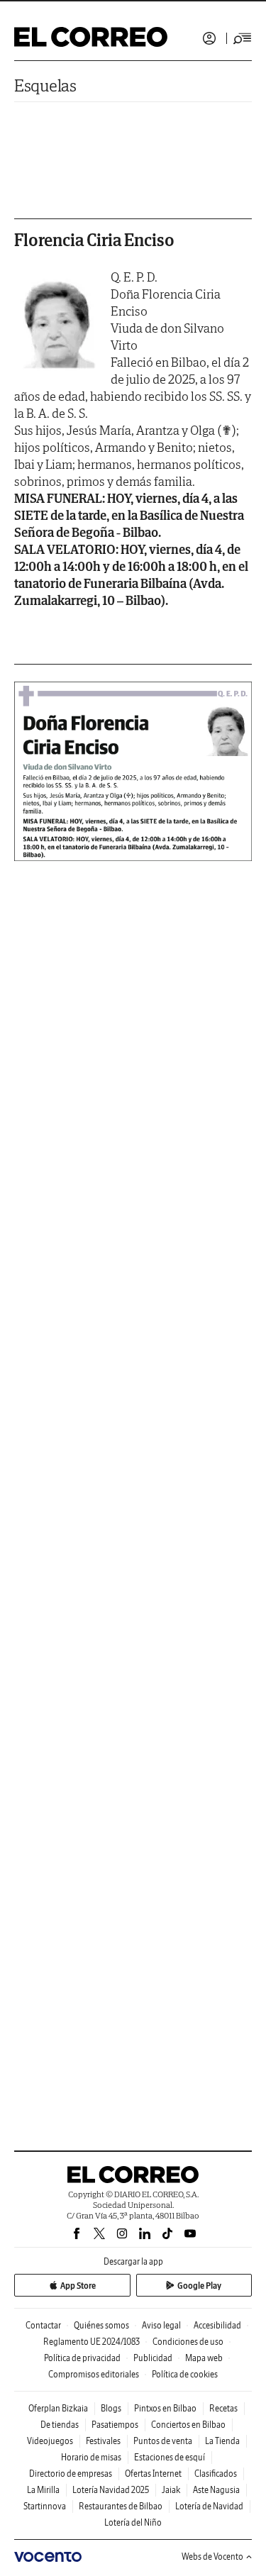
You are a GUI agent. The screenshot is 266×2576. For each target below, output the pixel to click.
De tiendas (60, 2425)
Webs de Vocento (212, 2556)
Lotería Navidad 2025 (111, 2490)
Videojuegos (50, 2441)
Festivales (103, 2441)
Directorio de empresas (71, 2474)
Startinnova (45, 2506)
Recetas (223, 2408)
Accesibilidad (217, 2325)
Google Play (199, 2286)
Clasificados (216, 2474)
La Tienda (222, 2441)
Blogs (111, 2408)
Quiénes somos (101, 2325)
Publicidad (153, 2358)
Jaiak (171, 2490)
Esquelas (45, 85)
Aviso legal (161, 2325)
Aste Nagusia (216, 2490)
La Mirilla (43, 2490)
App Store (78, 2286)
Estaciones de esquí (170, 2457)
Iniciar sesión (209, 38)
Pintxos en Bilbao (165, 2408)
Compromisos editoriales (94, 2374)
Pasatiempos (115, 2425)
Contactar (43, 2325)
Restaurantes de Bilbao (121, 2506)
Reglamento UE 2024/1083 (92, 2342)
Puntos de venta (163, 2441)
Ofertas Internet (153, 2474)
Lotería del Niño (133, 2522)
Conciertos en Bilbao (188, 2425)
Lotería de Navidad (209, 2506)
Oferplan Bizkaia (58, 2408)
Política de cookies (185, 2374)
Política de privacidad (82, 2358)
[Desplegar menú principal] (243, 38)
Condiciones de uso (188, 2342)
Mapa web (204, 2358)
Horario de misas (91, 2457)
